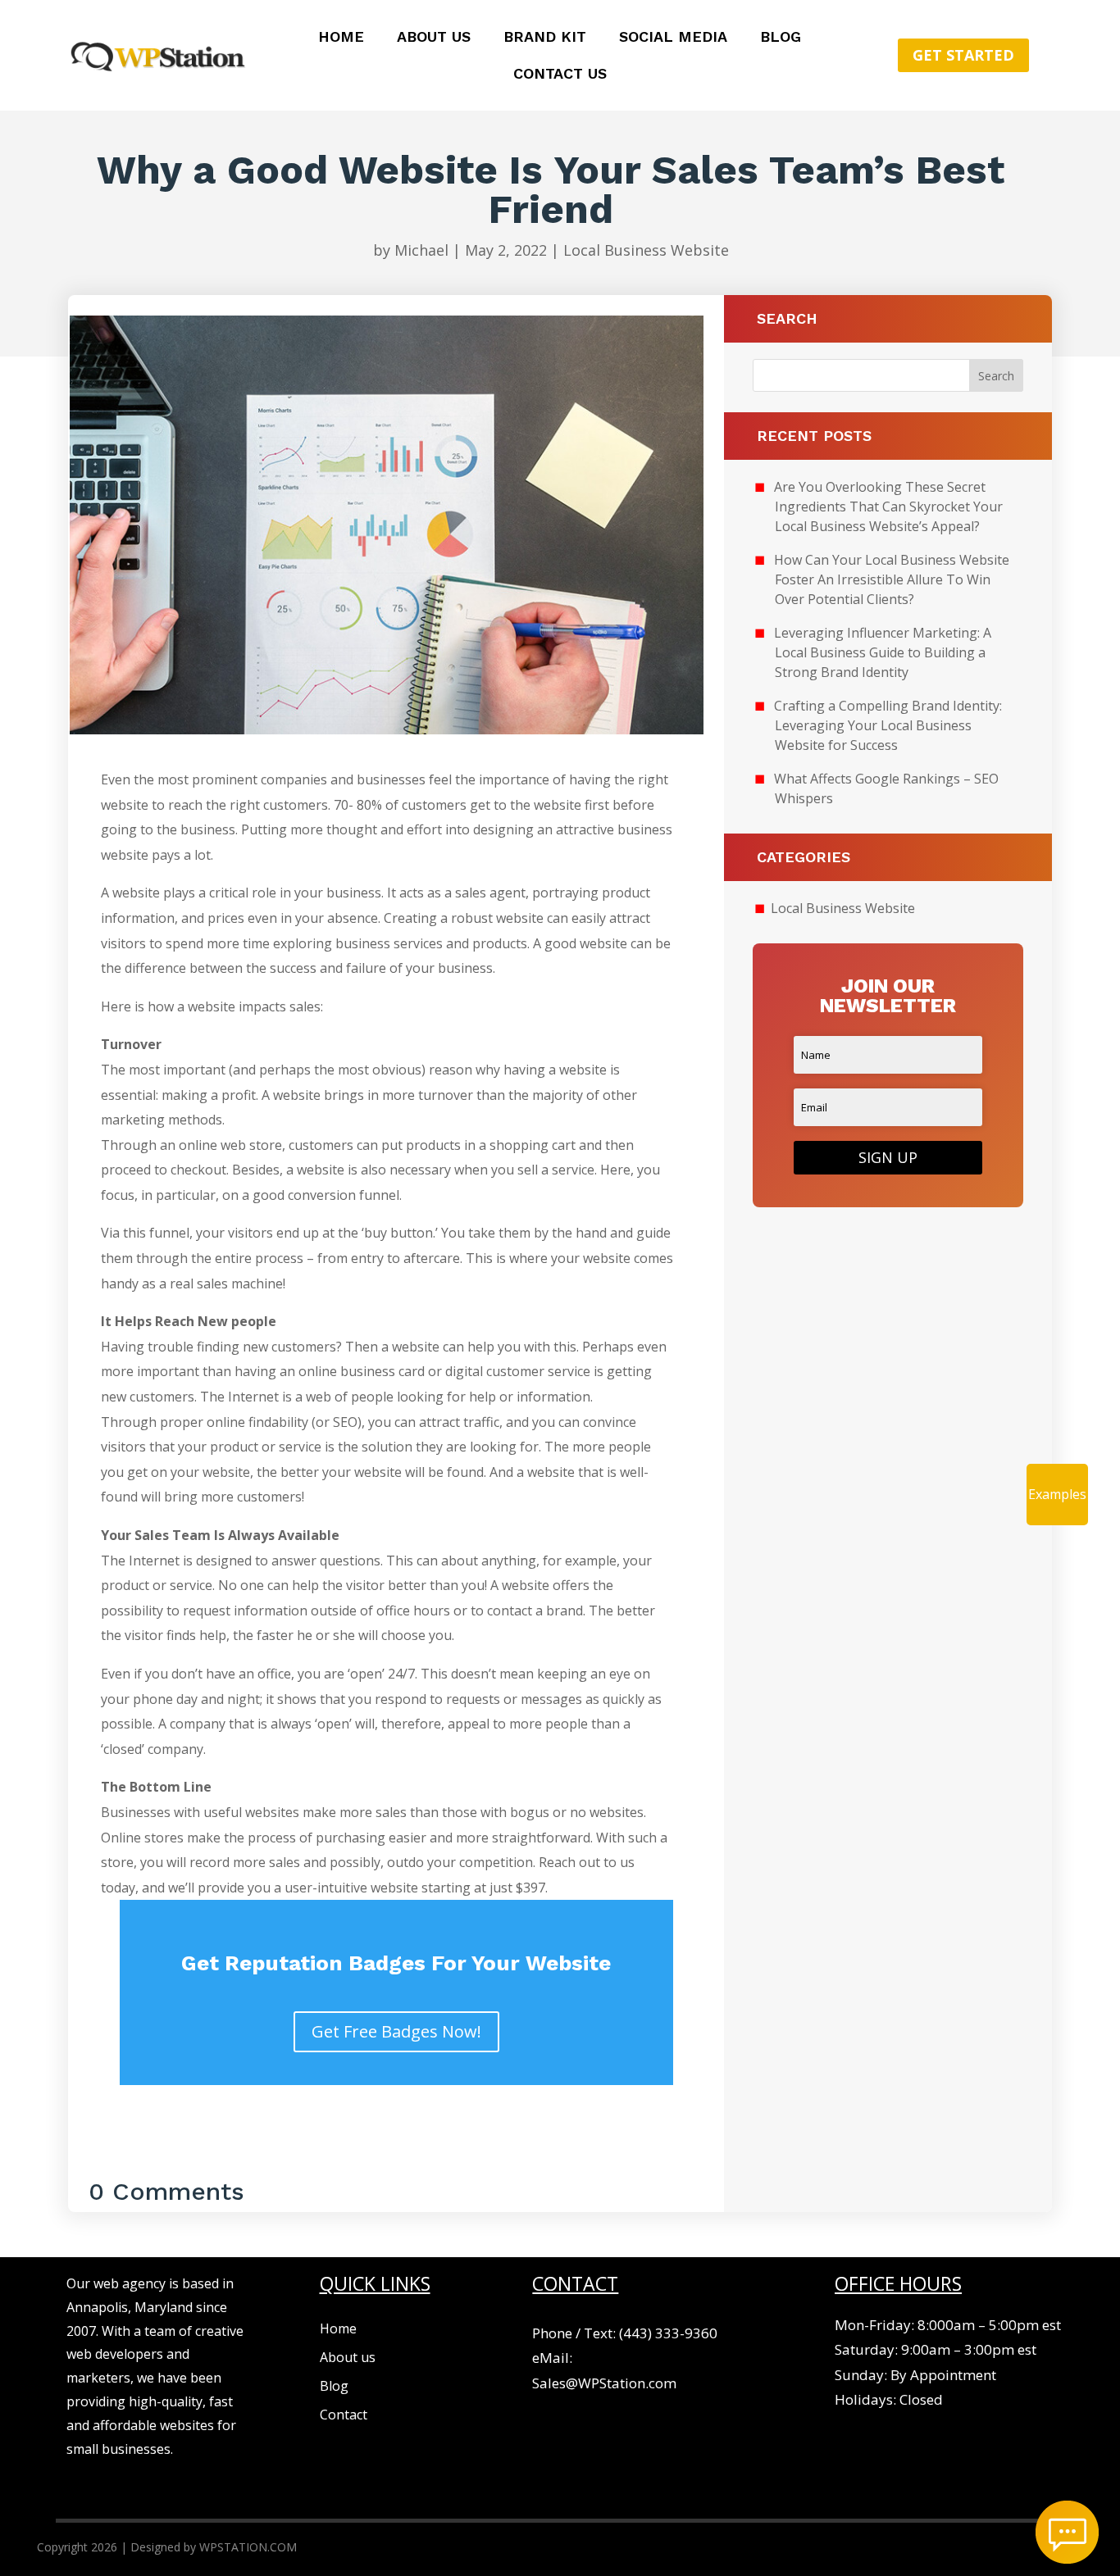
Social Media (673, 38)
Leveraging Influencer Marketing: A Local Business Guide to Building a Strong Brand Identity (883, 652)
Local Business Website (646, 250)
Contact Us (560, 75)
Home (341, 38)
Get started (963, 55)
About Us (434, 38)
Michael (421, 250)
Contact (344, 2415)
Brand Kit (545, 38)
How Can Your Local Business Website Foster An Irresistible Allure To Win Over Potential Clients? (892, 579)
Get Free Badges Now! (396, 2031)
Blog (781, 38)
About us (348, 2357)
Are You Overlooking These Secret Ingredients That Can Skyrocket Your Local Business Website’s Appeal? (889, 507)
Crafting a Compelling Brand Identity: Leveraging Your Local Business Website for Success (888, 725)
